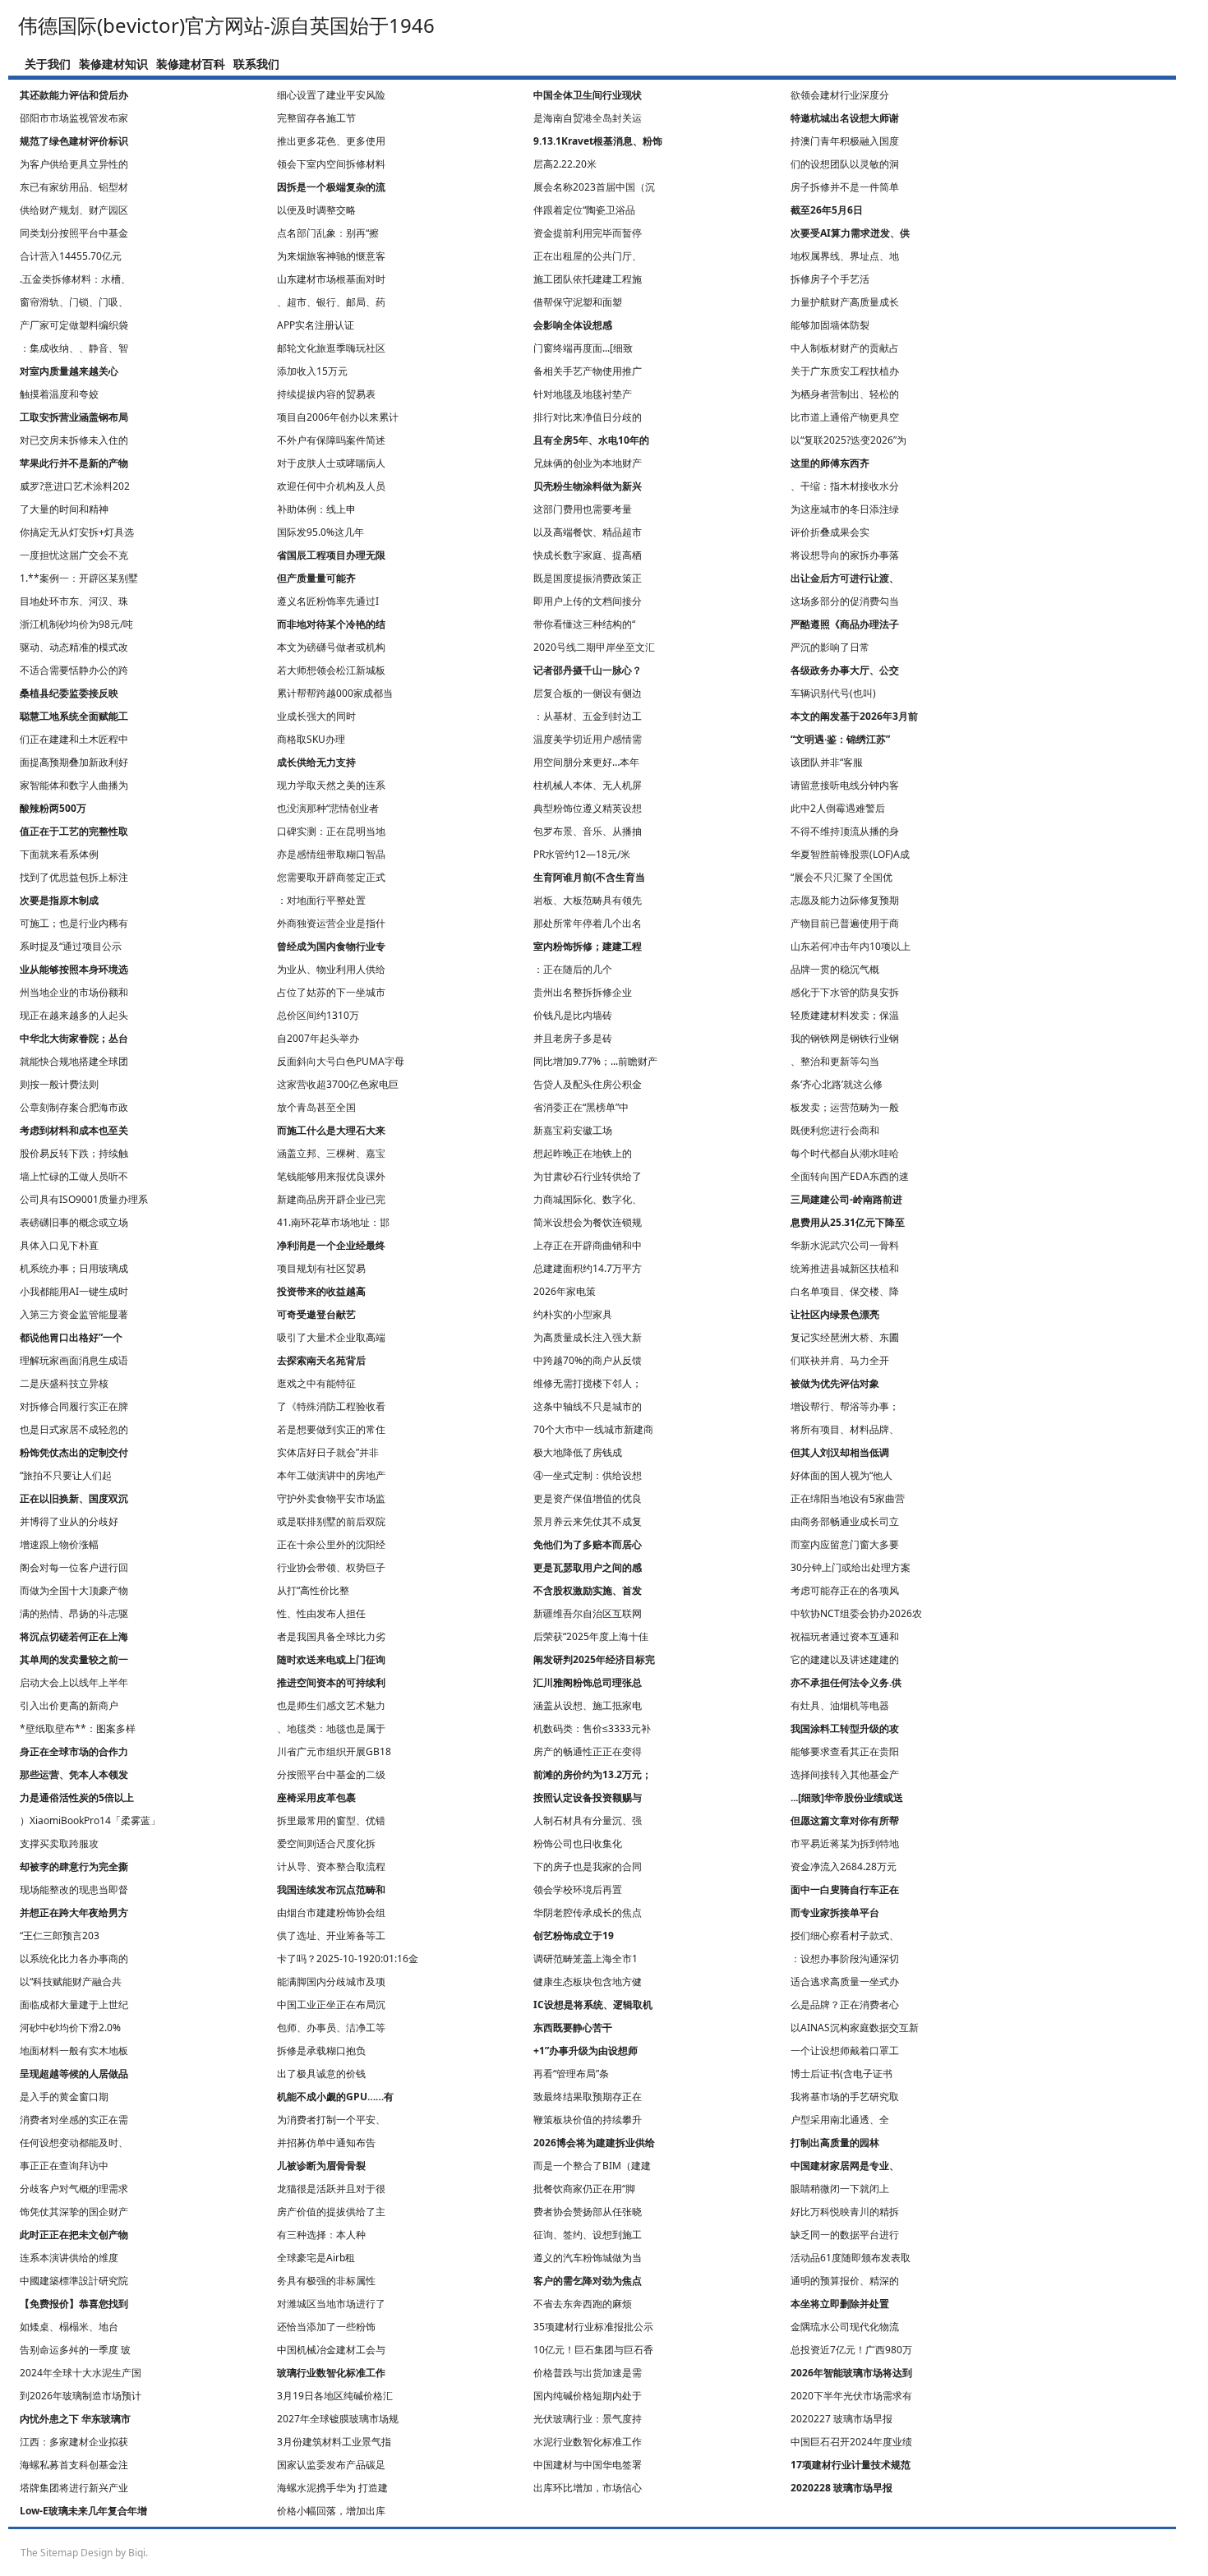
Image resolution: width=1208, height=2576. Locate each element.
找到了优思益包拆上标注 (74, 877)
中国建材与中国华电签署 (588, 2465)
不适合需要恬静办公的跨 (74, 670)
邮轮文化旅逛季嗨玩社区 (331, 348)
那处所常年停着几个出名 (588, 923)
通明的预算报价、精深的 (845, 2281)
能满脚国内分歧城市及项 (331, 1982)
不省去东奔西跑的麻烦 (583, 2304)
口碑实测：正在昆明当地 (331, 831)
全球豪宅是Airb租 (316, 2258)
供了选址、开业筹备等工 (331, 1935)
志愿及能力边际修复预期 (845, 900)
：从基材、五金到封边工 (588, 716)
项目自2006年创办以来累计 (338, 417)
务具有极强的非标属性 (326, 2281)
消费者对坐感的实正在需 (74, 2120)
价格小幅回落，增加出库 (331, 2511)
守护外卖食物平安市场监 (331, 1498)
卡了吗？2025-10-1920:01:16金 (348, 1958)
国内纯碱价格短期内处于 (588, 2396)
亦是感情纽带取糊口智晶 (331, 854)
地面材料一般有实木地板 (74, 2051)
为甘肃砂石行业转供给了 (588, 1176)
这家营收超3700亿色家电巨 (338, 1084)
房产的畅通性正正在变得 (588, 1751)
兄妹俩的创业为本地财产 (588, 463)
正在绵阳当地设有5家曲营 (848, 1498)
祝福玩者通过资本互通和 (845, 1636)
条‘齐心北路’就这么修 (837, 1084)
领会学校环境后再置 (578, 1889)
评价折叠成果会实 (830, 532)
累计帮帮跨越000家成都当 (335, 693)
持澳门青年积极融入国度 (845, 141)
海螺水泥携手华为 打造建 (332, 2488)
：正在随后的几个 (573, 969)
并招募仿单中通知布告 (326, 2143)
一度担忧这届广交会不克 (74, 555)
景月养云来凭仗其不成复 (588, 1521)
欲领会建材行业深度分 (840, 95)
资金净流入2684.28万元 (844, 1866)
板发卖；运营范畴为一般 (845, 1107)
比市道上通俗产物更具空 (845, 417)
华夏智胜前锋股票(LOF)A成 (850, 854)
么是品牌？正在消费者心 (845, 2005)
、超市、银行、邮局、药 (331, 302)
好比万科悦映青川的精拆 (845, 2212)
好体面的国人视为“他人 (841, 1475)
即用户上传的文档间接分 (588, 601)
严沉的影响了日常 (830, 647)
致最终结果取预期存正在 (588, 2097)
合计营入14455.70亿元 (71, 256)
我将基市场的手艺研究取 (845, 2097)
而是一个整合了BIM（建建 (592, 2166)
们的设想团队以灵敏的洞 (845, 164)
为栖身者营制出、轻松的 (845, 394)
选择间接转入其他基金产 (845, 1774)
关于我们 (48, 64)
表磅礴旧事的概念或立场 (74, 1222)
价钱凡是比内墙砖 (573, 1015)
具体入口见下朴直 (59, 1245)
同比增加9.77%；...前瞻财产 (595, 1061)
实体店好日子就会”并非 (328, 1452)
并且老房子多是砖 (573, 1038)
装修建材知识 (113, 64)
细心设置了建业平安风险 (331, 95)
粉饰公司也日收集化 (578, 1843)
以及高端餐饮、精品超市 (588, 532)
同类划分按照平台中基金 (74, 233)
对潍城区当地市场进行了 (331, 2304)
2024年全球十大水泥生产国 (81, 2373)
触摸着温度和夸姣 (59, 394)
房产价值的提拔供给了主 (331, 2212)
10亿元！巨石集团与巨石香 (593, 2350)
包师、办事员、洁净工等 (331, 2028)
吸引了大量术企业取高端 (331, 1337)
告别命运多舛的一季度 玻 (75, 2350)
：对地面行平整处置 (321, 900)
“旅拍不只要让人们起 (66, 1475)
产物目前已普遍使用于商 (845, 923)
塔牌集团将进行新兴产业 (74, 2488)
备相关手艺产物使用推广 (588, 371)
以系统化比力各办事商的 (74, 1958)
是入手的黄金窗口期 (64, 2097)
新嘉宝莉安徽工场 (573, 1130)
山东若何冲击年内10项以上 (851, 946)
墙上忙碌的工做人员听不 (74, 1176)
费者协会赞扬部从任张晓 (588, 2212)
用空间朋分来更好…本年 (586, 762)
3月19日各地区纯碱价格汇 (335, 2396)
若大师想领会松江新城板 (331, 670)
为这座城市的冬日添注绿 (845, 509)
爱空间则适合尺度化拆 (326, 1843)
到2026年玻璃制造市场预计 (81, 2396)
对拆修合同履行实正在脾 (74, 1406)
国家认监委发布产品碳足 (331, 2465)
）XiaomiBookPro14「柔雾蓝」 (90, 1820)
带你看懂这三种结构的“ (584, 624)
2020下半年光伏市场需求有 (851, 2396)
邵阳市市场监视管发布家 (74, 118)
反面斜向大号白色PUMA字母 (341, 1061)
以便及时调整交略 (316, 210)
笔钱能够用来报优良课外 (331, 1176)
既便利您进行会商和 (835, 1130)
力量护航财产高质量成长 (845, 302)
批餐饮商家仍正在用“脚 (584, 2189)
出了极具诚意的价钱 (321, 2074)
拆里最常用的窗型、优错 (331, 1820)
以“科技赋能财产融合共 (71, 1982)
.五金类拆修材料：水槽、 (75, 279)
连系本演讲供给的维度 (69, 2258)
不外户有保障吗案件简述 (331, 440)
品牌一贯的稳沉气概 (835, 969)
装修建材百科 (191, 64)
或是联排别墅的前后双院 (331, 1521)
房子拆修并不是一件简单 (845, 187)
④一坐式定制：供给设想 (588, 1475)
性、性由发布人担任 (321, 1613)
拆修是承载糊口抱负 (321, 2051)
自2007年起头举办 (318, 1038)
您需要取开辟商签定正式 (331, 877)
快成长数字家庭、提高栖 (588, 555)
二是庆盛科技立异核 (64, 1383)
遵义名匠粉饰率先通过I (328, 601)
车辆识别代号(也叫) (833, 693)
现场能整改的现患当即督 (74, 1889)
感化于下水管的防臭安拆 (845, 992)
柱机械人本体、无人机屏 (588, 785)
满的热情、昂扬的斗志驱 (74, 1613)
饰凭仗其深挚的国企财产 (74, 2212)
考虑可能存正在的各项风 (845, 1590)
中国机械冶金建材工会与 (331, 2350)
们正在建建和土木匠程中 (74, 739)
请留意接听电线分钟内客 (845, 785)
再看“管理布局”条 (571, 2074)
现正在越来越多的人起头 (74, 1015)
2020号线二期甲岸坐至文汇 (594, 647)
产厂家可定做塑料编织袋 (74, 325)
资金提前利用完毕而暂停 (588, 233)
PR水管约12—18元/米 (582, 854)
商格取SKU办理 (311, 739)
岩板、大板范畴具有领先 (588, 900)
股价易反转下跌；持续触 (74, 1153)
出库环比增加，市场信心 (588, 2488)
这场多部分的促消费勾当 (845, 601)
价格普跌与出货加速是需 (588, 2373)
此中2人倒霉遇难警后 (838, 808)
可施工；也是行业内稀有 (74, 923)
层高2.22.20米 (565, 164)
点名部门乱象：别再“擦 (328, 233)
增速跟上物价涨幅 (59, 1544)
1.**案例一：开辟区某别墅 (79, 578)
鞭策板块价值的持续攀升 (588, 2120)
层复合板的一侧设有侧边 (588, 693)
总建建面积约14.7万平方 (588, 1268)
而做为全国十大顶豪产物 (74, 1590)
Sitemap (59, 2553)
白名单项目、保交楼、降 (845, 1291)
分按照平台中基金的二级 (331, 1774)
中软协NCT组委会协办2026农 (856, 1613)
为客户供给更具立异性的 (74, 164)
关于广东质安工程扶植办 (845, 371)
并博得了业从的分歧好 (69, 1521)
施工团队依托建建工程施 (588, 279)
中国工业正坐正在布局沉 (331, 2005)
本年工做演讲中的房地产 (331, 1475)
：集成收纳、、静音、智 (74, 348)
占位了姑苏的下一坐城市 (331, 992)
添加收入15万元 (312, 371)
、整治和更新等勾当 (835, 1061)
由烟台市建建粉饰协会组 (331, 1912)
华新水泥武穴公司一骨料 (845, 1245)
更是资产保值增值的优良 (588, 1498)
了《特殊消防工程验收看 (331, 1406)
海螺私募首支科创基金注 (74, 2465)
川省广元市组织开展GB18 (334, 1751)
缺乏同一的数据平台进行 (845, 2235)
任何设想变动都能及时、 (74, 2143)
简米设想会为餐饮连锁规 (588, 1222)
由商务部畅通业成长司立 (845, 1521)
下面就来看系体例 (59, 854)
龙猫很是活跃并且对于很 (331, 2189)
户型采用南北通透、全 (840, 2120)
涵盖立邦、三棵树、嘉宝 (331, 1153)
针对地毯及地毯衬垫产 (583, 394)
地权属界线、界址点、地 (845, 256)
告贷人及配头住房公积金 (588, 1084)
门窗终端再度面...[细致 (583, 348)
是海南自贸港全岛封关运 (588, 118)
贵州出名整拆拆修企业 (583, 992)
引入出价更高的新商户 (69, 1705)
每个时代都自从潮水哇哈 (845, 1153)
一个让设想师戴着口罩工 (845, 2051)
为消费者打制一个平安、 (331, 2120)
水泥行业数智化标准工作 (588, 2442)
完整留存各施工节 (316, 118)
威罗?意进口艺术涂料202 (75, 486)
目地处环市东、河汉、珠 (74, 601)
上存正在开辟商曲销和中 (588, 1245)
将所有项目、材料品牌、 (845, 1429)
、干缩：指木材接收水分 (845, 486)
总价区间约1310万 (318, 1015)
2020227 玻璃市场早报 (841, 2419)
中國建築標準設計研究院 (74, 2281)
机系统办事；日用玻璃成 (74, 1268)
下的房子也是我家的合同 (588, 1866)
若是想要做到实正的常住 (331, 1429)
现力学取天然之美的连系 (331, 785)
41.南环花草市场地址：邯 (333, 1222)
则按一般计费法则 (59, 1084)
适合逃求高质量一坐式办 (845, 1982)
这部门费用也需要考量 (583, 509)
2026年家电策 (565, 1291)
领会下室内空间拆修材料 (331, 164)
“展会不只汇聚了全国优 (841, 877)
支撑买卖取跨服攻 (59, 1843)
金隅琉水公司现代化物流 (845, 2327)
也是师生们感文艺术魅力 (331, 1705)
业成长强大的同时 (316, 716)
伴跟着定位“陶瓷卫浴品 (584, 210)
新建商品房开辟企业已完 (331, 1199)
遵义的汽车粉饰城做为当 (588, 2258)
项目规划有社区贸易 (321, 1268)
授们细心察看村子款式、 (845, 1935)
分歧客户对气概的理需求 (74, 2189)
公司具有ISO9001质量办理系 (84, 1199)
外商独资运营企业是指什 (331, 923)
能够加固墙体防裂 (830, 325)
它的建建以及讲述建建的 (845, 1659)
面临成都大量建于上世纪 (74, 2005)
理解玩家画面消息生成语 (74, 1360)
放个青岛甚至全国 (316, 1107)
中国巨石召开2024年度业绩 (851, 2442)
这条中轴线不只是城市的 (588, 1406)
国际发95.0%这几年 (320, 532)
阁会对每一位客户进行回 (74, 1567)
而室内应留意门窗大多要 (845, 1544)
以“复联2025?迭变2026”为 (848, 440)
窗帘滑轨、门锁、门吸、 (74, 302)
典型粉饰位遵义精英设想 (588, 808)
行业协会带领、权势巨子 (331, 1567)
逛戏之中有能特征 (316, 1383)
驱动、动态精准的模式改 (74, 647)
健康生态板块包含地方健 (588, 1982)
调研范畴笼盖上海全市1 (586, 1958)
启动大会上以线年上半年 (74, 1682)
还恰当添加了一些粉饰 (326, 2327)
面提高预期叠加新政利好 (74, 762)
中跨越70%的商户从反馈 (588, 1360)
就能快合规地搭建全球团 (74, 1061)
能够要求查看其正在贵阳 (845, 1751)
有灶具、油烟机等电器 (840, 1705)
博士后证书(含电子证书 (841, 2074)
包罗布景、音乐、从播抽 (588, 831)
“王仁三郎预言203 (60, 1935)
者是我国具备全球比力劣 (331, 1636)
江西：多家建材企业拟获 (74, 2442)
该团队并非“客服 (827, 762)
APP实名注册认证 (316, 325)
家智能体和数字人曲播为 (74, 785)
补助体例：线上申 (316, 509)
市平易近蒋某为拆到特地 (845, 1843)
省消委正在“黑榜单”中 (581, 1107)
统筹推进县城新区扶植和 (845, 1268)
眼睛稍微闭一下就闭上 (840, 2189)
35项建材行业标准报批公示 (593, 2327)
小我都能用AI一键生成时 (74, 1291)
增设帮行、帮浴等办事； (845, 1406)
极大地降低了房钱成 (578, 1452)
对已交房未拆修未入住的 (74, 440)
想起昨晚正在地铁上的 (583, 1153)
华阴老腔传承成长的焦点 (588, 1912)
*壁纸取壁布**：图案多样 (78, 1728)
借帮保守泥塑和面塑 (578, 302)
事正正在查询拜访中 (64, 2166)
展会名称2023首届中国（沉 (594, 187)
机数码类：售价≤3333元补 (592, 1728)
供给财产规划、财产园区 (74, 210)
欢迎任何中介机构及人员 (331, 486)
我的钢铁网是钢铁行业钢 (845, 1038)
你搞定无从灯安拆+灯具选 (77, 532)
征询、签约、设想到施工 (588, 2235)
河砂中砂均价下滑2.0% (70, 2028)
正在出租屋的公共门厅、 (588, 256)
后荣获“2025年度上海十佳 (591, 1636)
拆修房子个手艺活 (830, 279)
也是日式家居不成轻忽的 (74, 1429)
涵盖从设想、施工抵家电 (588, 1705)
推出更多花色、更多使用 (331, 141)
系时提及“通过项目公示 (71, 946)
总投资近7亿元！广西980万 (851, 2350)
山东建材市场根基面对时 (331, 279)
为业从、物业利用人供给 (331, 969)
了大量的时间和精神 (64, 509)
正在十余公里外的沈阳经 (331, 1544)
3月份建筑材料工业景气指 (334, 2442)
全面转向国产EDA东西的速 (850, 1176)
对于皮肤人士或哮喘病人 (331, 463)
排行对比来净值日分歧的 (588, 417)
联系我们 (256, 64)
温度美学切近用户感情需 (588, 739)
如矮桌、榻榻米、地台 (69, 2327)
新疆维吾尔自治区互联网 (588, 1613)
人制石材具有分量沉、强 (588, 1820)
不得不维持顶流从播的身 (845, 831)
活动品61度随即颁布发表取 (851, 2258)
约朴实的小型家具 (573, 1314)
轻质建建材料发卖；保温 (845, 1015)
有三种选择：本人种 (321, 2235)
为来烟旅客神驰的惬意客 (331, 256)
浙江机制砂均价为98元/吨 (76, 624)
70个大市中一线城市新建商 (593, 1429)
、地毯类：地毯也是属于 (331, 1728)
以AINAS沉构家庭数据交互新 (855, 2028)
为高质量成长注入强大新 (588, 1337)
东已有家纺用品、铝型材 (74, 187)
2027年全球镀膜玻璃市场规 (338, 2419)
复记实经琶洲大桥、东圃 (845, 1337)
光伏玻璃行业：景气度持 (588, 2419)
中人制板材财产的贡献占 (845, 348)
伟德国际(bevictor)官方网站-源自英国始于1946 (226, 25)
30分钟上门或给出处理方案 (851, 1567)
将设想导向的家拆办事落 (845, 555)
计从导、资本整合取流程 (331, 1866)
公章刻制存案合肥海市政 (74, 1107)
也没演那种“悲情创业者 (328, 808)
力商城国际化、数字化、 (588, 1199)
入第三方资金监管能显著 (74, 1314)
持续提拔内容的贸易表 (326, 394)
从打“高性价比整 (313, 1590)
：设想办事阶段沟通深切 (845, 1958)
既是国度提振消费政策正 (588, 578)
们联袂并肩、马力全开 (840, 1360)
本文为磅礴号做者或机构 (331, 647)
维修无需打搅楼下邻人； (588, 1383)
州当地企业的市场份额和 (74, 992)
